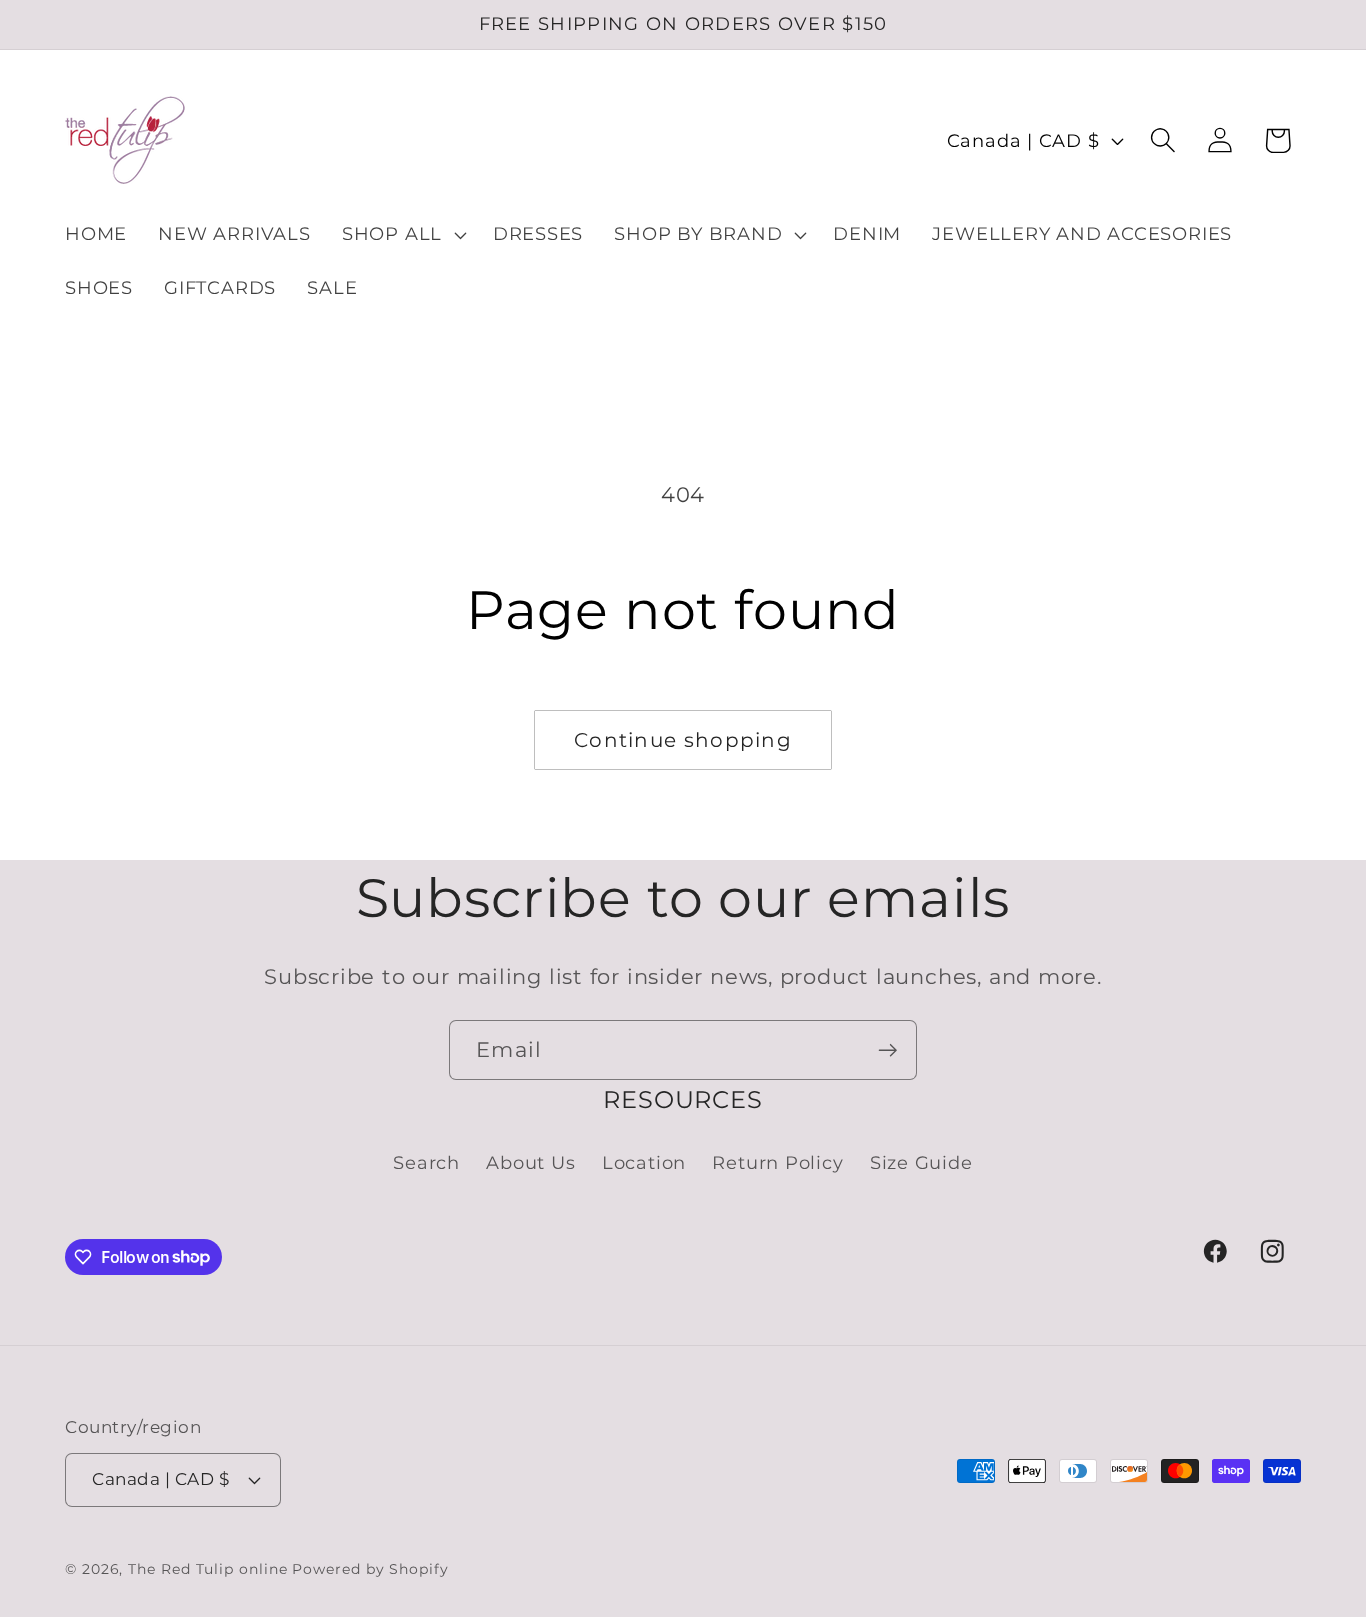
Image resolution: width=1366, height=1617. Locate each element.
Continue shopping (683, 740)
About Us (530, 1162)
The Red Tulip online (207, 1569)
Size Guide (921, 1162)
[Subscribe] (887, 1050)
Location (644, 1162)
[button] (401, 235)
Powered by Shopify (370, 1569)
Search (426, 1162)
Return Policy (777, 1162)
